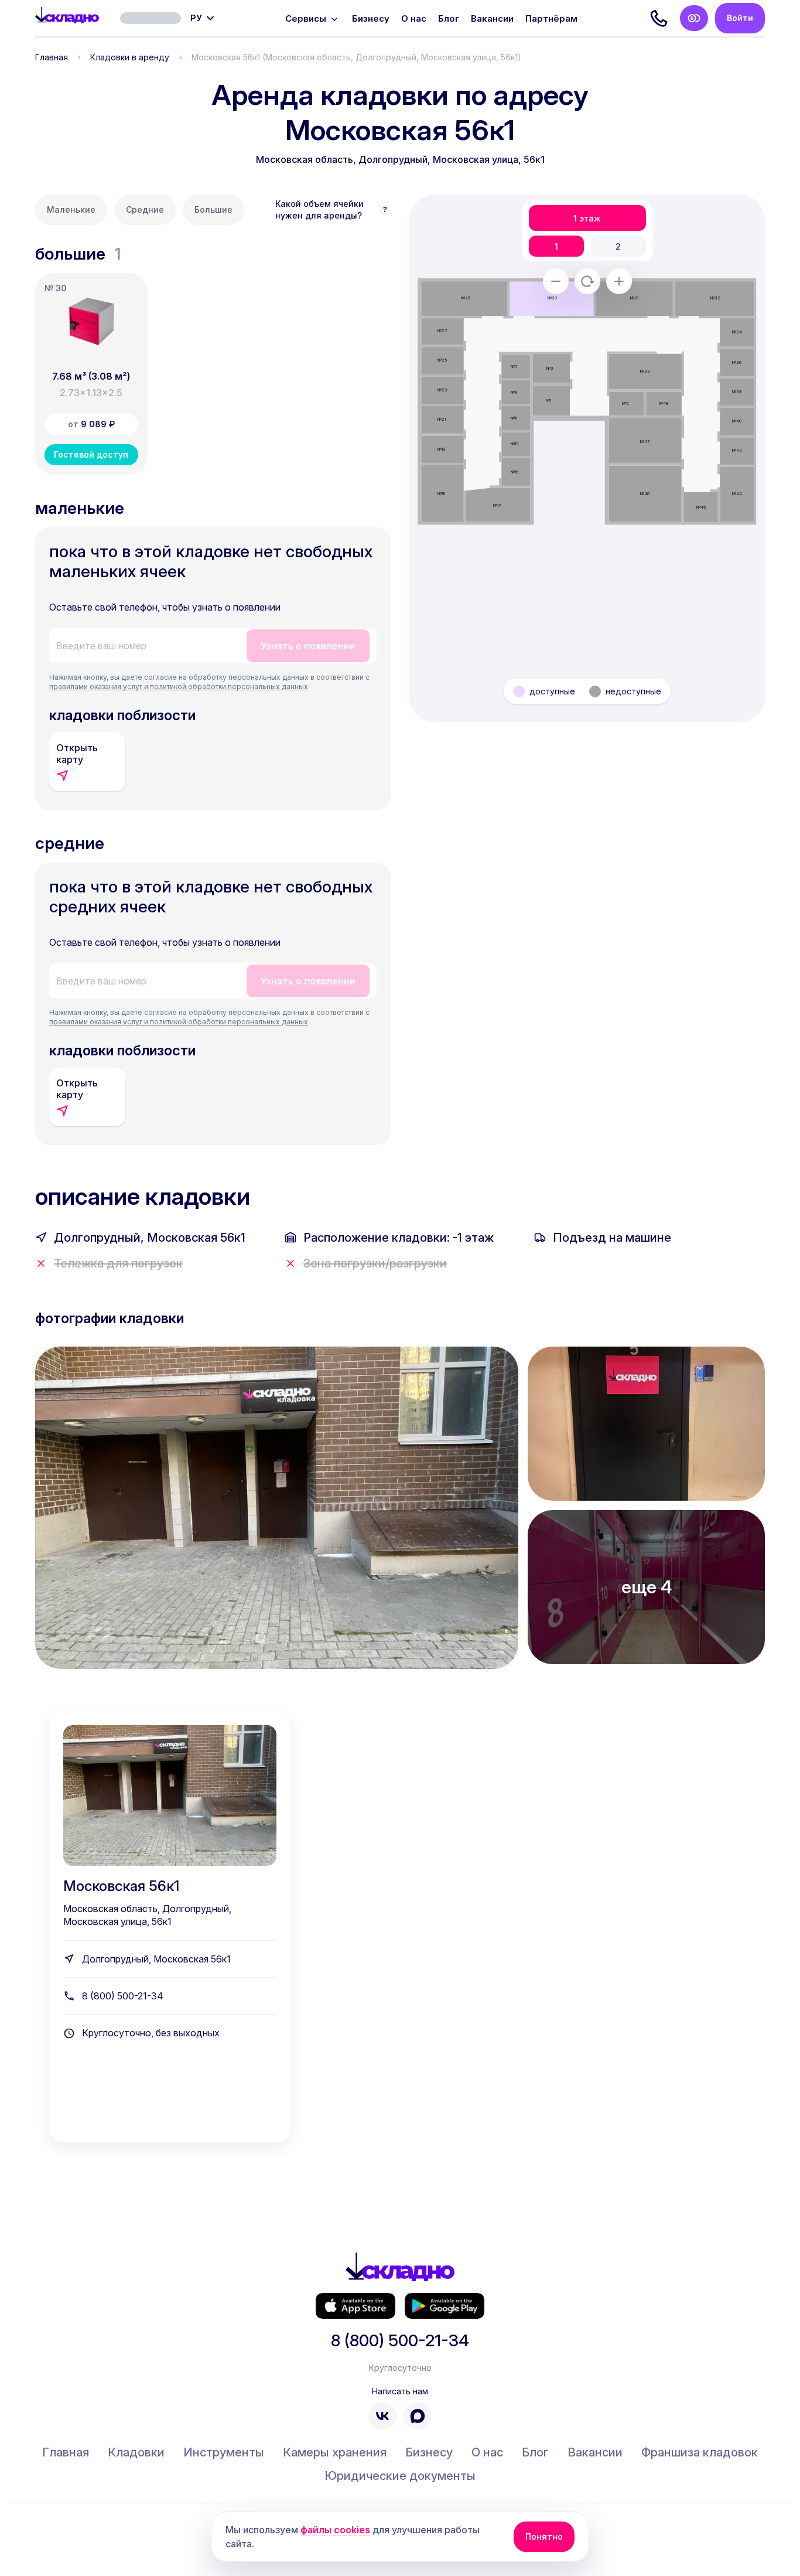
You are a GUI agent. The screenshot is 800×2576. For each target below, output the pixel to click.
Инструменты (224, 2452)
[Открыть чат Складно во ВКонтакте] (382, 2416)
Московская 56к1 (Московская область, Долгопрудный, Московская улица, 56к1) (356, 57)
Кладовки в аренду (130, 57)
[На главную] (67, 18)
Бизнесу (371, 18)
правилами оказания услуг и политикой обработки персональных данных (179, 686)
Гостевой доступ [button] (91, 454)
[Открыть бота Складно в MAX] (418, 2416)
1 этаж (587, 218)
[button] (91, 374)
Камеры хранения (335, 2452)
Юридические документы (400, 2476)
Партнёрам (551, 18)
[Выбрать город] (151, 18)
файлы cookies (335, 2530)
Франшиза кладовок (700, 2452)
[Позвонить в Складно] (659, 18)
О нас (414, 18)
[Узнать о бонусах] (694, 18)
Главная (52, 57)
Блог (449, 18)
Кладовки (136, 2452)
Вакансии (492, 18)
